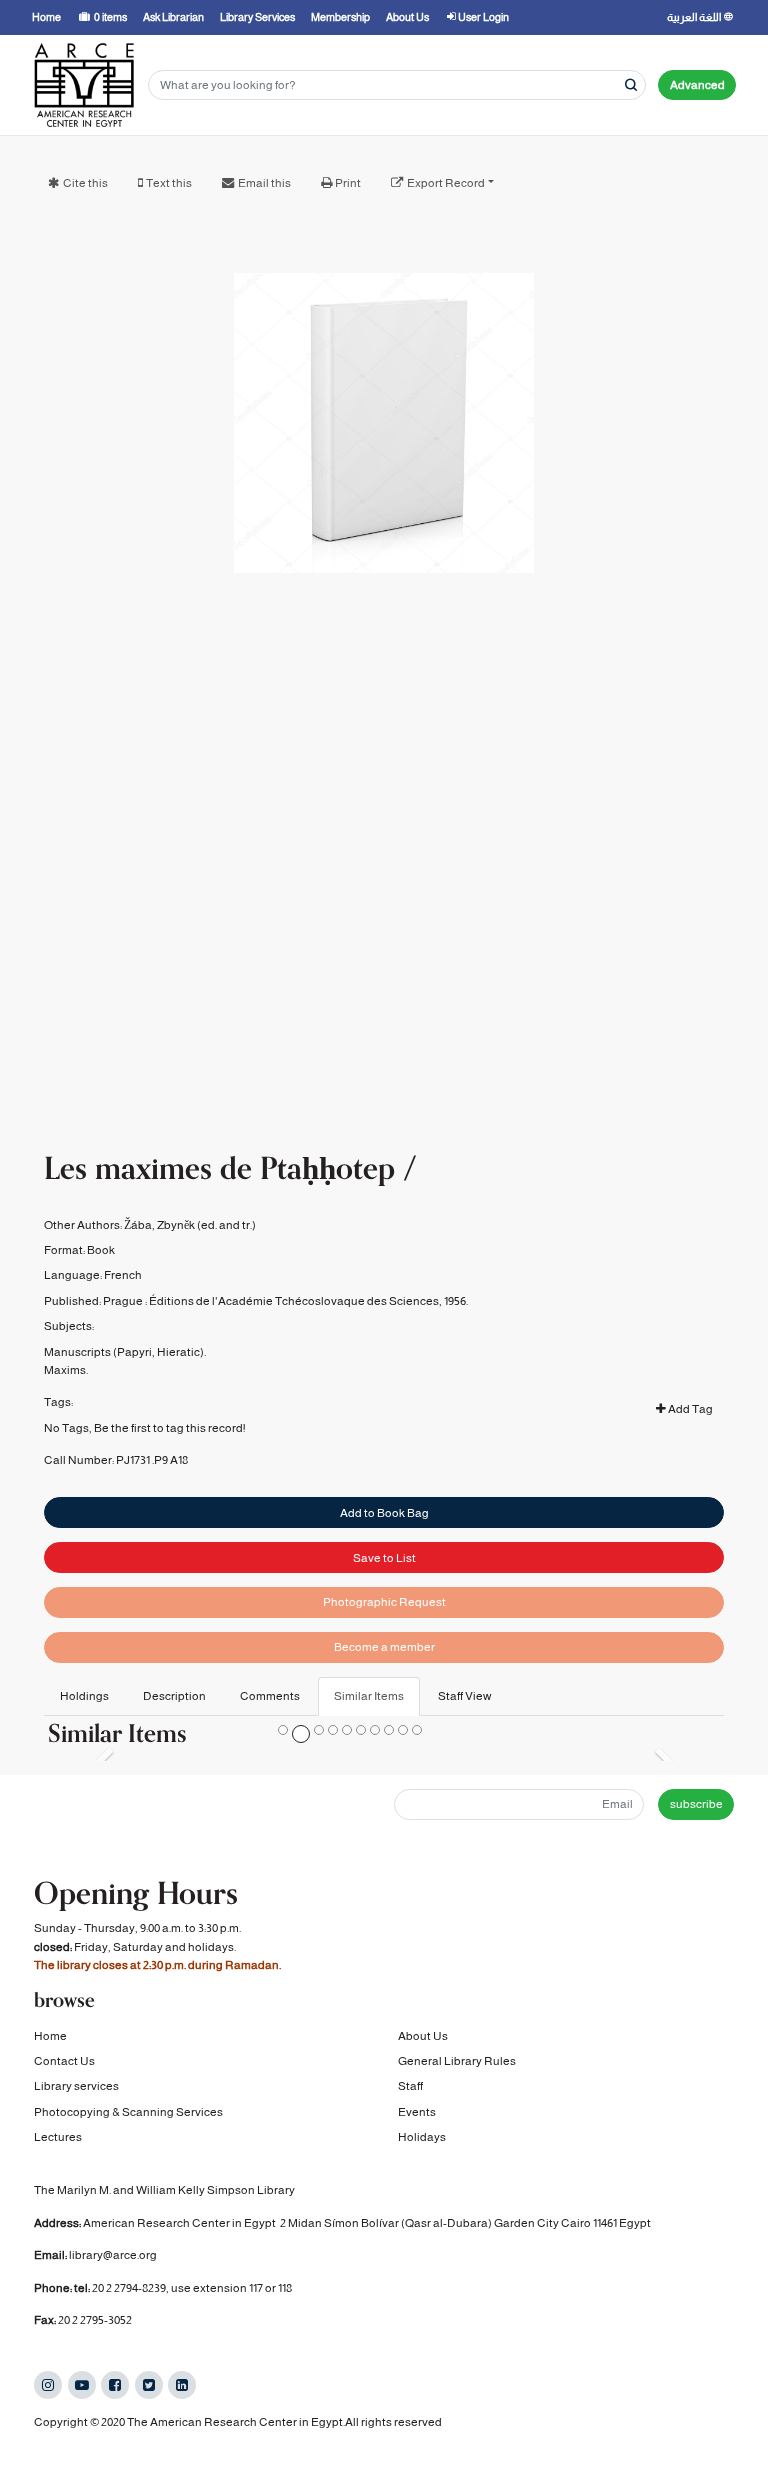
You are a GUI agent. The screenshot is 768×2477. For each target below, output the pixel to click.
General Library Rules (457, 2061)
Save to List (384, 1558)
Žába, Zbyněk (159, 1225)
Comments (270, 1696)
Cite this (85, 183)
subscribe (696, 1804)
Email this (264, 183)
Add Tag (689, 1409)
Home (50, 2036)
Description (174, 1696)
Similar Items (369, 1696)
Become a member (384, 1647)
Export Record (446, 183)
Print (348, 183)
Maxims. (66, 1370)
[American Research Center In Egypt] (84, 85)
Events (417, 2112)
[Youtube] (82, 2385)
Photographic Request (384, 1602)
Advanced (697, 85)
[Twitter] (149, 2385)
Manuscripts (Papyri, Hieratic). (125, 1352)
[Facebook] (115, 2385)
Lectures (58, 2137)
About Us (423, 2036)
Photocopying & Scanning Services (128, 2112)
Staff (410, 2086)
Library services (76, 2086)
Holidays (422, 2137)
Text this (169, 183)
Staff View (465, 1696)
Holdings (84, 1696)
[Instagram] (48, 2385)
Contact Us (64, 2061)
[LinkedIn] (182, 2385)
